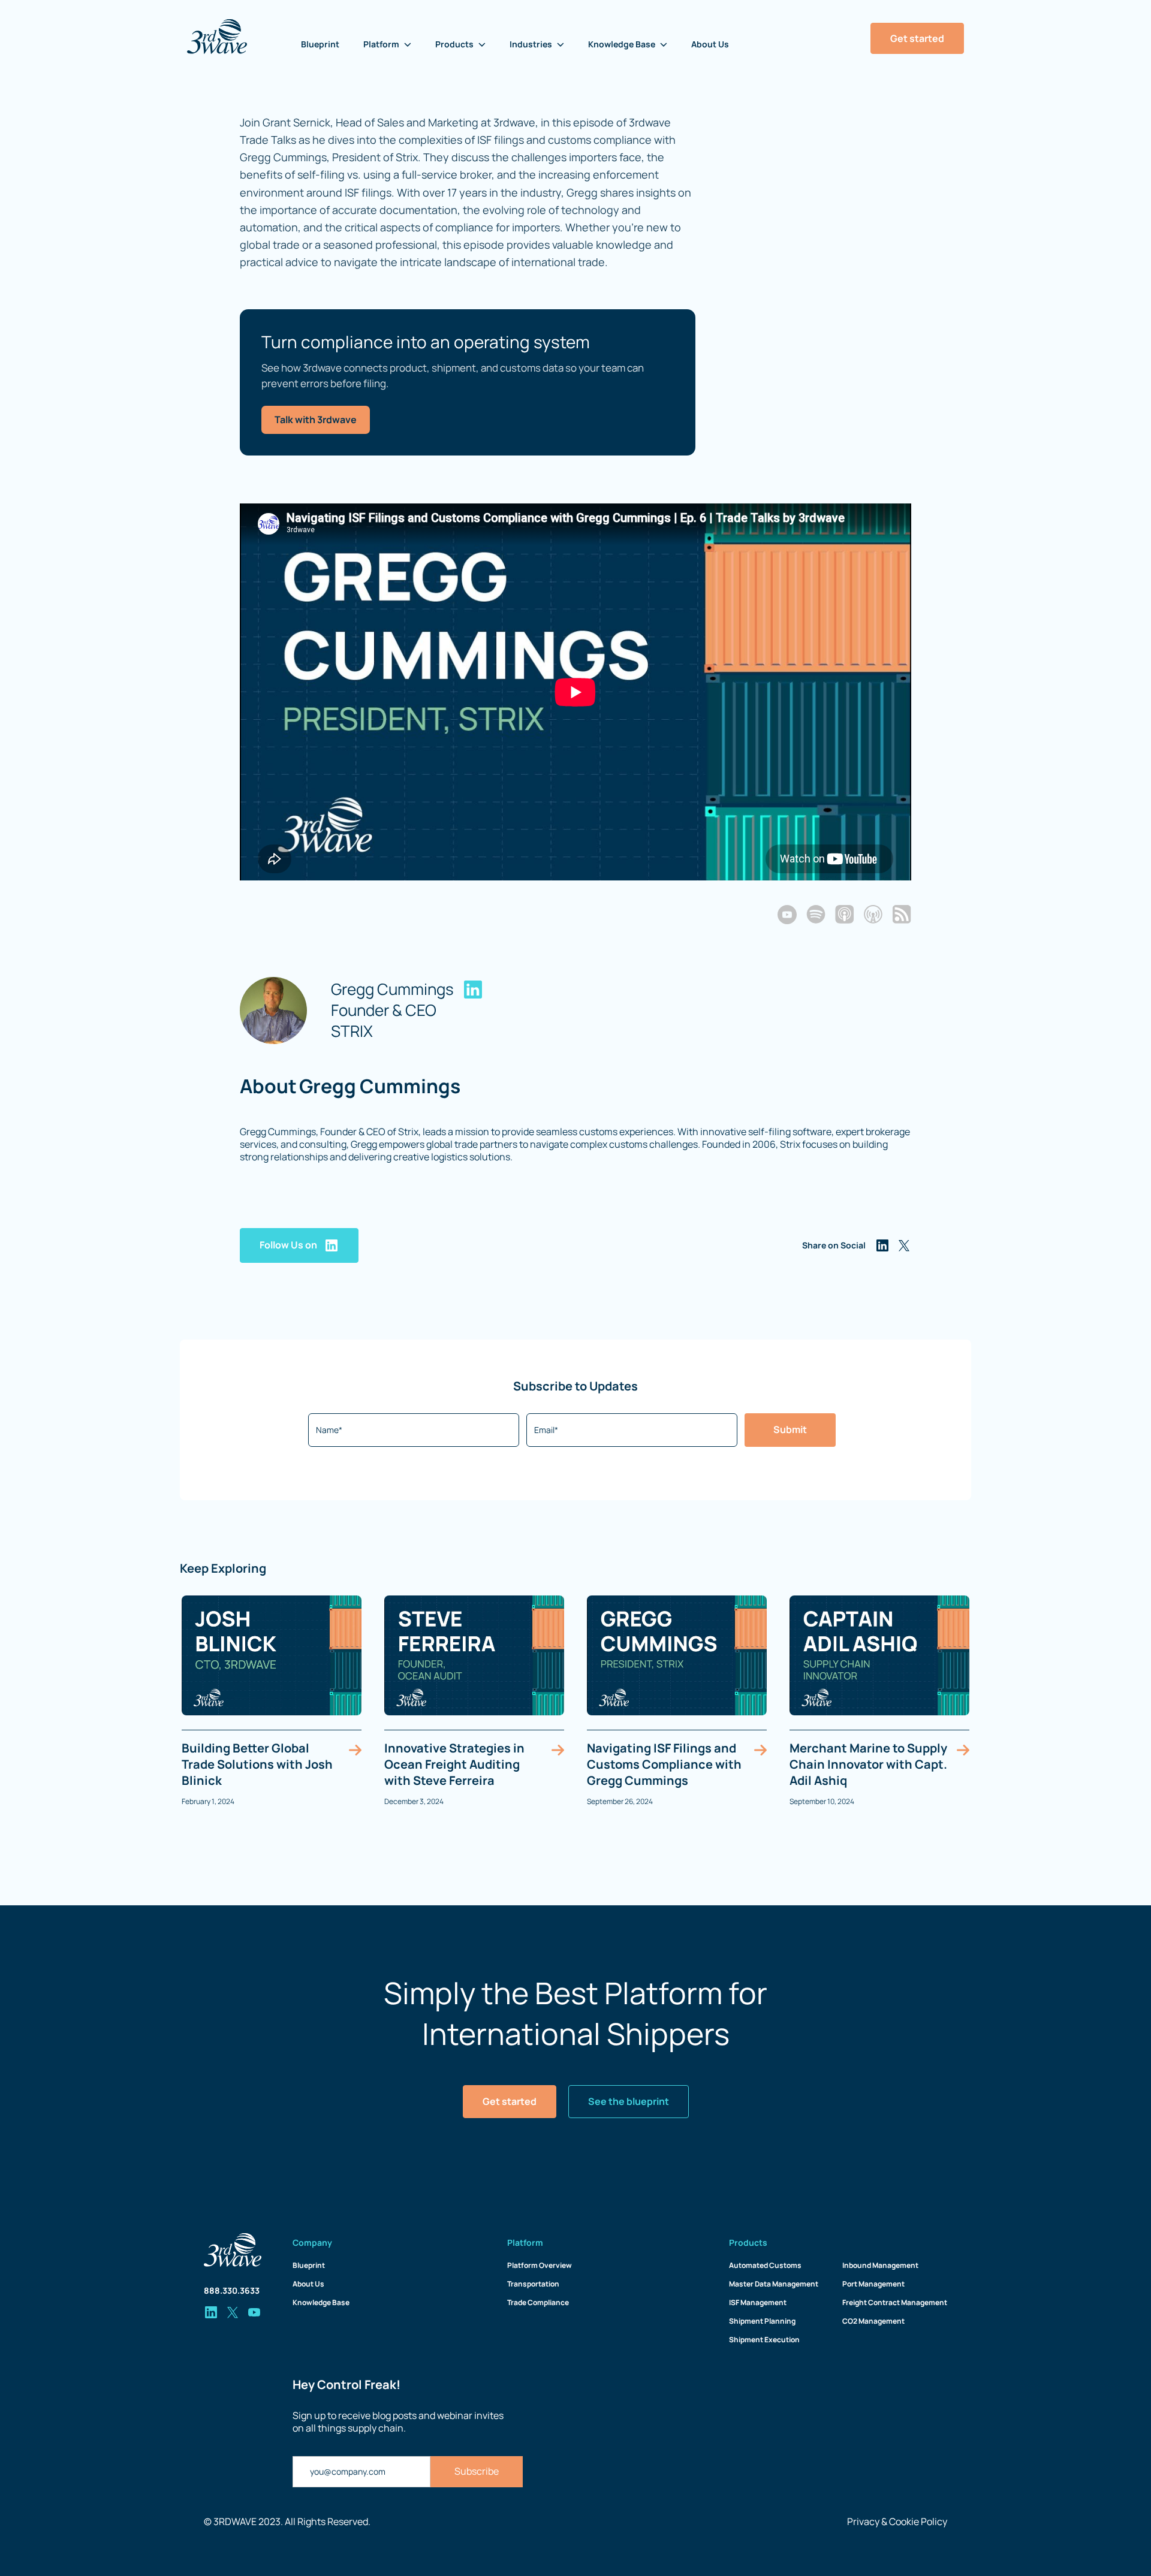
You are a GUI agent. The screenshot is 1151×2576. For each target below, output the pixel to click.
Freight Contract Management (895, 2302)
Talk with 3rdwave (316, 420)
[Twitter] (904, 1245)
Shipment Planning (762, 2321)
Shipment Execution (764, 2340)
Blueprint (320, 44)
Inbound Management (880, 2265)
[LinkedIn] (473, 990)
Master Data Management (774, 2284)
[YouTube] (787, 915)
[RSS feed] (902, 914)
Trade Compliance (538, 2302)
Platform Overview (540, 2265)
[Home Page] (217, 37)
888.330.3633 (232, 2290)
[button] (387, 44)
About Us (710, 44)
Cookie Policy (918, 2521)
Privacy (863, 2521)
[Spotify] (816, 914)
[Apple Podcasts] (845, 914)
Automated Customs (765, 2265)
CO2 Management (873, 2321)
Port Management (873, 2284)
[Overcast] (873, 914)
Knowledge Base (321, 2302)
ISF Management (758, 2302)
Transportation (533, 2284)
